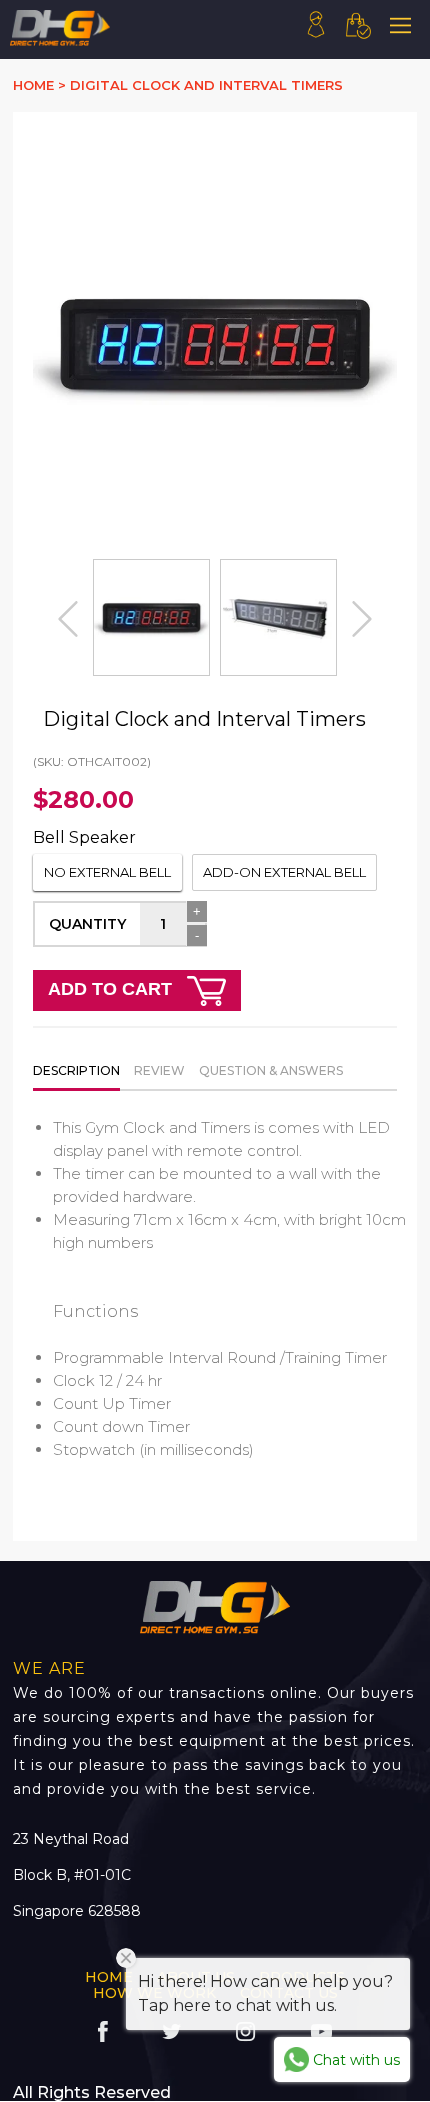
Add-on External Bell (284, 872)
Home (109, 1977)
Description (76, 1070)
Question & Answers (271, 1070)
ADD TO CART (112, 989)
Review (159, 1070)
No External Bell (107, 872)
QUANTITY (87, 924)
